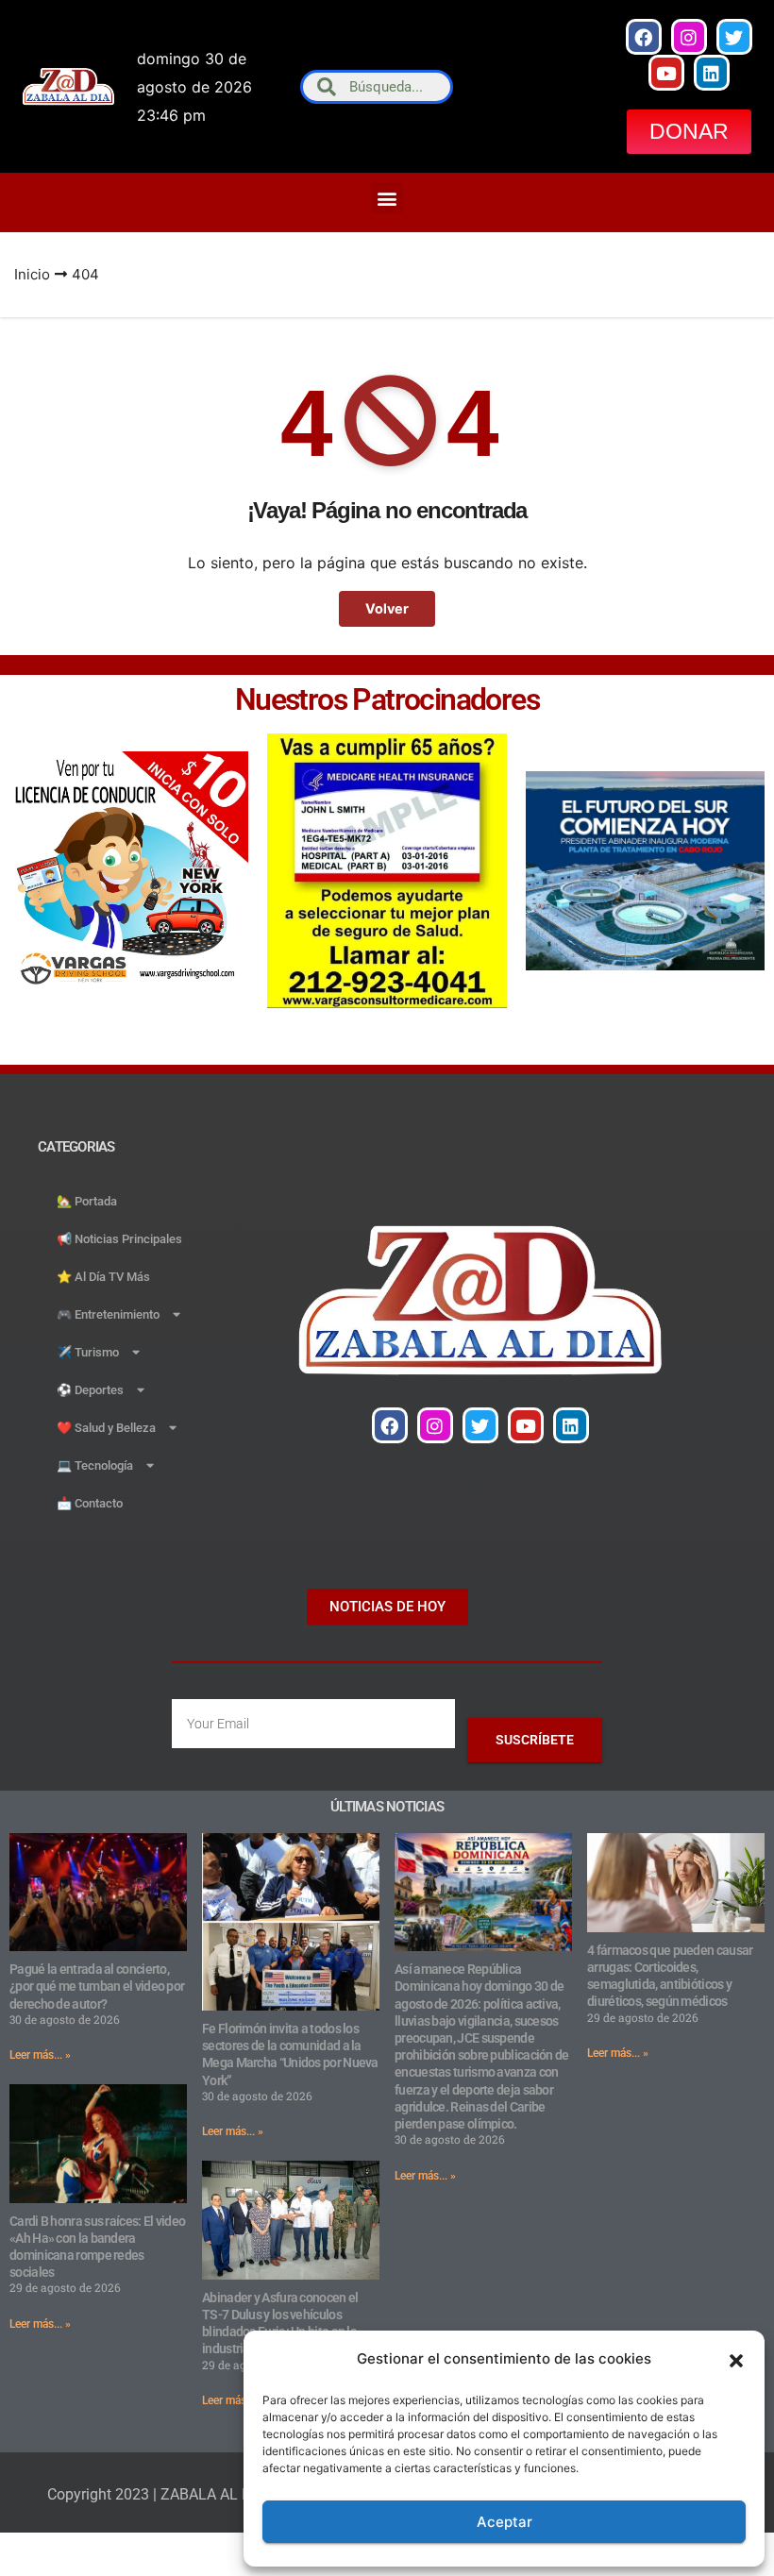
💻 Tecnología (95, 1465)
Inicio (32, 274)
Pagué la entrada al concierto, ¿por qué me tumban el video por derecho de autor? (97, 1986)
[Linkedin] (712, 73)
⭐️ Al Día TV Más (103, 1277)
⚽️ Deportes (90, 1390)
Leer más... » (40, 2055)
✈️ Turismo (88, 1352)
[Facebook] (644, 37)
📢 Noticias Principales (119, 1239)
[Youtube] (666, 73)
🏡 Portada (87, 1201)
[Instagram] (689, 37)
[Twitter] (734, 37)
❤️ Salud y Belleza (106, 1428)
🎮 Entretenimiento (108, 1314)
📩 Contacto (90, 1503)
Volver (387, 608)
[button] (736, 2359)
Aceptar (505, 2522)
